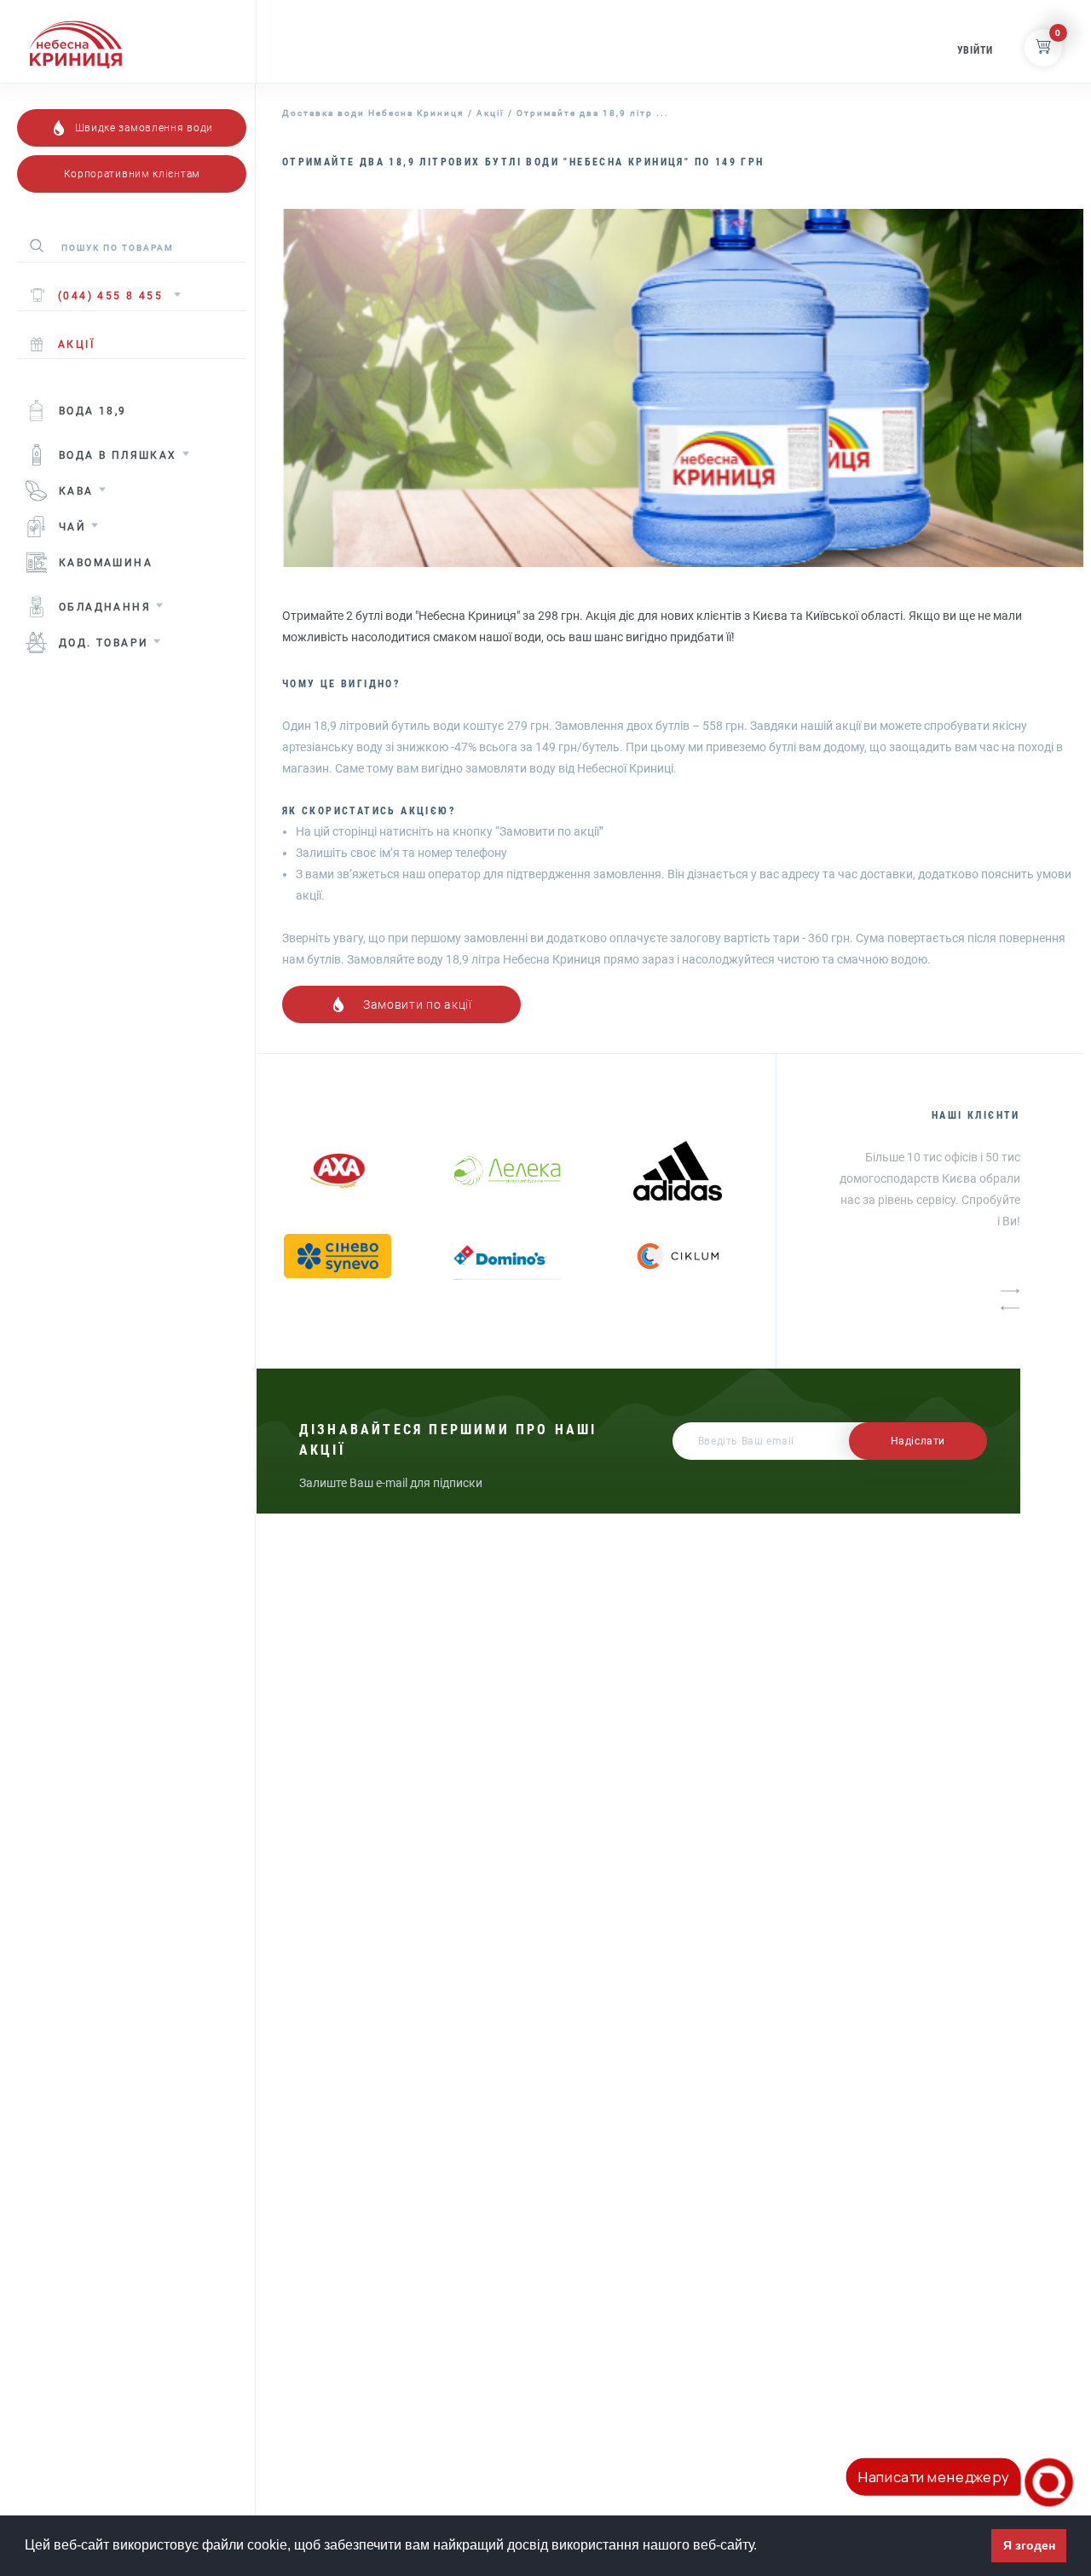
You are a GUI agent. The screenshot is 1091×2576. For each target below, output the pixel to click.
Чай (72, 527)
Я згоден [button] (1029, 2545)
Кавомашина (106, 563)
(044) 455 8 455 (110, 296)
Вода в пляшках (118, 455)
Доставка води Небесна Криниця (373, 113)
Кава (76, 491)
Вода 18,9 (93, 411)
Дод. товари (104, 643)
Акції (490, 113)
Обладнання (105, 607)
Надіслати (918, 1441)
